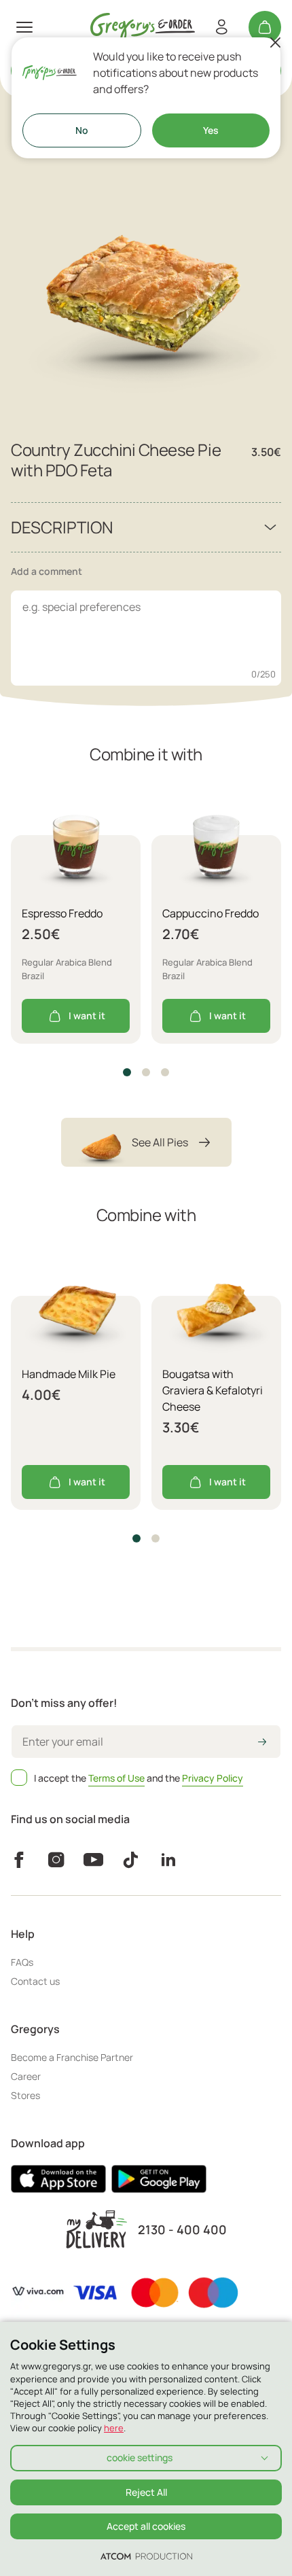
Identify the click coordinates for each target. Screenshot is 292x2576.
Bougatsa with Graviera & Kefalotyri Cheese (213, 1390)
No (82, 130)
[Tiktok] (131, 1860)
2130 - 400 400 (182, 2230)
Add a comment (47, 571)
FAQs (22, 1962)
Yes (211, 130)
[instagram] (56, 1860)
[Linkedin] (168, 1860)
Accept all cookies (146, 2526)
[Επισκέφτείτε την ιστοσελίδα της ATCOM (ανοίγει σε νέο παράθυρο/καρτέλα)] (146, 2556)
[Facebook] (19, 1860)
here (114, 2428)
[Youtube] (93, 1860)
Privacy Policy (213, 1778)
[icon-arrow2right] (262, 1743)
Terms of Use (116, 1778)
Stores (25, 2095)
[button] (127, 1072)
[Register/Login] (221, 27)
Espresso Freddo (62, 913)
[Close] (275, 43)
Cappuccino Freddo (211, 913)
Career (26, 2076)
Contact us (35, 1981)
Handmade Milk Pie (69, 1374)
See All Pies (160, 1142)
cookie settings (140, 2457)
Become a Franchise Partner (72, 2057)
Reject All (146, 2492)
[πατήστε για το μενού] (24, 27)
